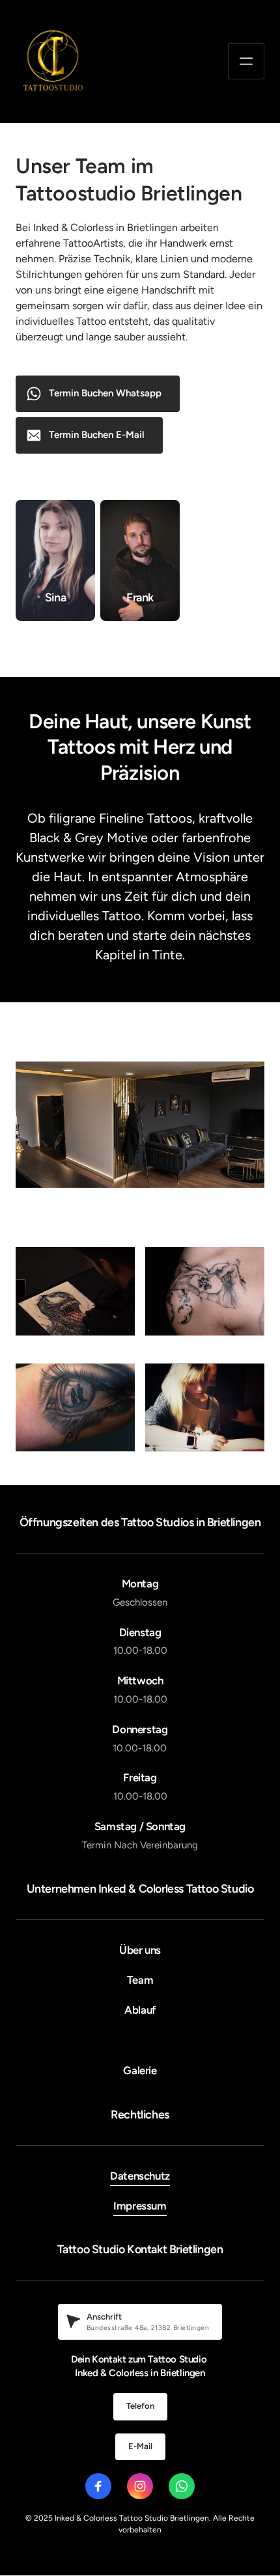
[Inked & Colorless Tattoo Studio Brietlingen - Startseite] (53, 62)
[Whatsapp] (182, 2486)
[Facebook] (98, 2486)
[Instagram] (140, 2486)
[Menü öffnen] (246, 61)
